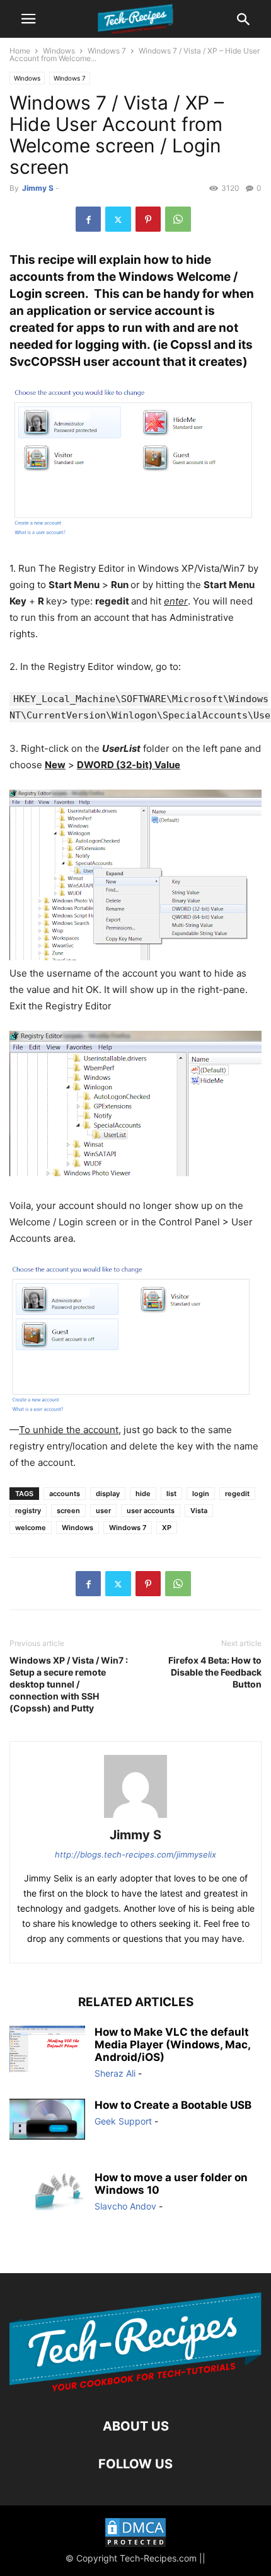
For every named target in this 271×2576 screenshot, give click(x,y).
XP (167, 1528)
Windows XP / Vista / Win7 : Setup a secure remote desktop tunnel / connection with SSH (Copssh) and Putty (69, 1684)
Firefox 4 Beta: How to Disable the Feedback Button (215, 1672)
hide (143, 1494)
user (103, 1511)
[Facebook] (88, 219)
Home (20, 51)
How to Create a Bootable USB (173, 2105)
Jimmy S (38, 188)
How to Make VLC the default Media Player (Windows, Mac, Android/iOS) (172, 2045)
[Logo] (135, 2388)
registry (28, 1511)
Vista (199, 1511)
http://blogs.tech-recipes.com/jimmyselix (135, 1854)
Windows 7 (107, 51)
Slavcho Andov (125, 2206)
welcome (31, 1528)
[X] (118, 219)
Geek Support (123, 2121)
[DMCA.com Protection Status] (135, 2534)
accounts (65, 1494)
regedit (237, 1494)
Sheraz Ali (115, 2073)
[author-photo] (135, 1818)
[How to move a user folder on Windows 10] (47, 2191)
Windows (59, 51)
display (108, 1494)
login (201, 1494)
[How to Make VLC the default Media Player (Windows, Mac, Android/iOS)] (47, 2049)
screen (68, 1511)
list (171, 1494)
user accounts (151, 1511)
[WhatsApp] (178, 219)
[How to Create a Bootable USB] (47, 2119)
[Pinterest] (148, 219)
